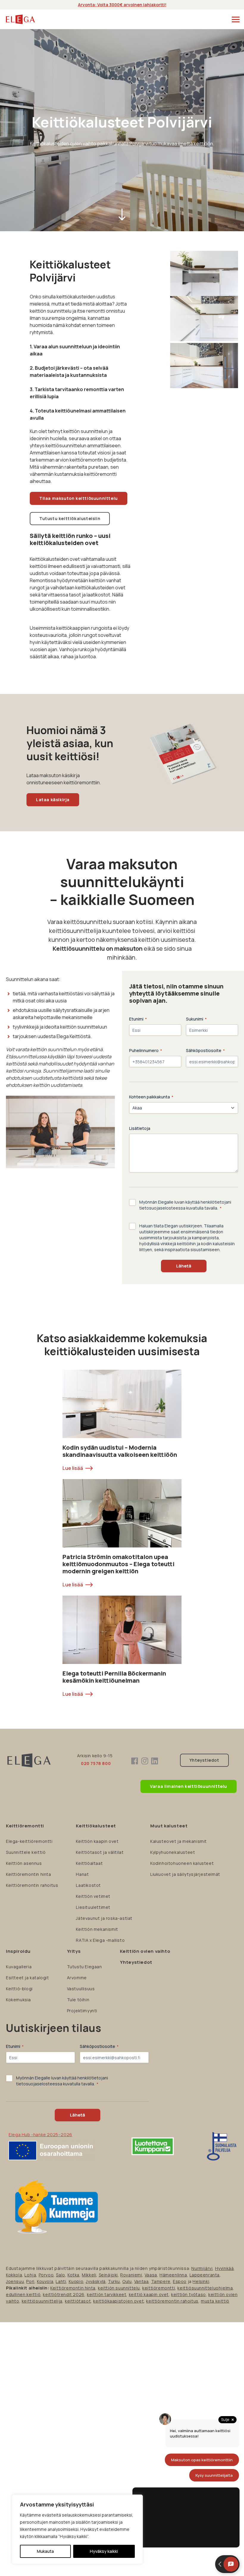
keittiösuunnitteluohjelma (205, 2288)
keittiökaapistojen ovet (118, 2301)
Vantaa (141, 2281)
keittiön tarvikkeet (107, 2294)
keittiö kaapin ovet (149, 2294)
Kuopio (76, 2281)
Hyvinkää (225, 2268)
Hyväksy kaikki (104, 2551)
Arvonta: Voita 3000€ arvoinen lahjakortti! (122, 5)
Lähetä (184, 1266)
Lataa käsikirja (53, 800)
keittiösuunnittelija (42, 2301)
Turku (114, 2281)
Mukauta (45, 2551)
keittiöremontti (159, 2288)
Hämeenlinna (173, 2275)
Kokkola (14, 2275)
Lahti (61, 2281)
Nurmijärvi (202, 2268)
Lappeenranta (205, 2275)
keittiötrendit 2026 (64, 2294)
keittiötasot (78, 2301)
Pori (30, 2281)
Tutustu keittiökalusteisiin (70, 518)
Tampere (161, 2281)
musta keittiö (215, 2301)
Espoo (180, 2281)
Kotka (73, 2275)
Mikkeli (89, 2275)
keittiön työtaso (189, 2294)
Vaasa (151, 2275)
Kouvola (45, 2281)
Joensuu (15, 2281)
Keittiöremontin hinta (73, 2288)
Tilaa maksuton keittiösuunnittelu (79, 498)
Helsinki (201, 2281)
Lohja (30, 2275)
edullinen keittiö (23, 2294)
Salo (60, 2275)
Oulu (127, 2281)
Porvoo (46, 2275)
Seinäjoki (108, 2275)
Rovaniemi (131, 2275)
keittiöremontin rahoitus (172, 2301)
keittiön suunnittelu (119, 2288)
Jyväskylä (96, 2281)
